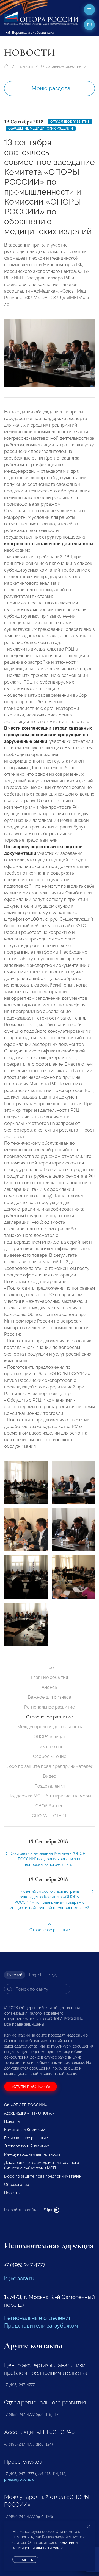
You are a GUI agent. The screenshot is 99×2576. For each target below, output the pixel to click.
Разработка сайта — (29, 2210)
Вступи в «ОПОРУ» (31, 2086)
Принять (25, 2560)
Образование (16, 2185)
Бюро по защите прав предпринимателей (50, 1766)
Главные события (50, 1677)
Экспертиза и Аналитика (27, 2146)
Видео (50, 1776)
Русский (15, 1975)
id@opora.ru (19, 2278)
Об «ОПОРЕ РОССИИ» (26, 2105)
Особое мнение (50, 1756)
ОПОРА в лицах (50, 1737)
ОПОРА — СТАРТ (50, 1816)
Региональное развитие (50, 1707)
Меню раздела (51, 88)
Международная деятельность (50, 1727)
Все (50, 1668)
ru (90, 25)
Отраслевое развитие (61, 66)
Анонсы (50, 1687)
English (36, 1975)
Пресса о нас (50, 1747)
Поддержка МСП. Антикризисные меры (50, 1796)
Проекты (12, 2193)
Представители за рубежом (41, 2326)
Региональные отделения (38, 2318)
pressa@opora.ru (19, 2479)
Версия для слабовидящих (33, 33)
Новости (25, 66)
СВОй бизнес (50, 1806)
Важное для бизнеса (50, 1697)
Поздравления (50, 1786)
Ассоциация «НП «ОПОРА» (29, 2113)
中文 (53, 1975)
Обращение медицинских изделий (41, 128)
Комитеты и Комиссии (25, 2130)
